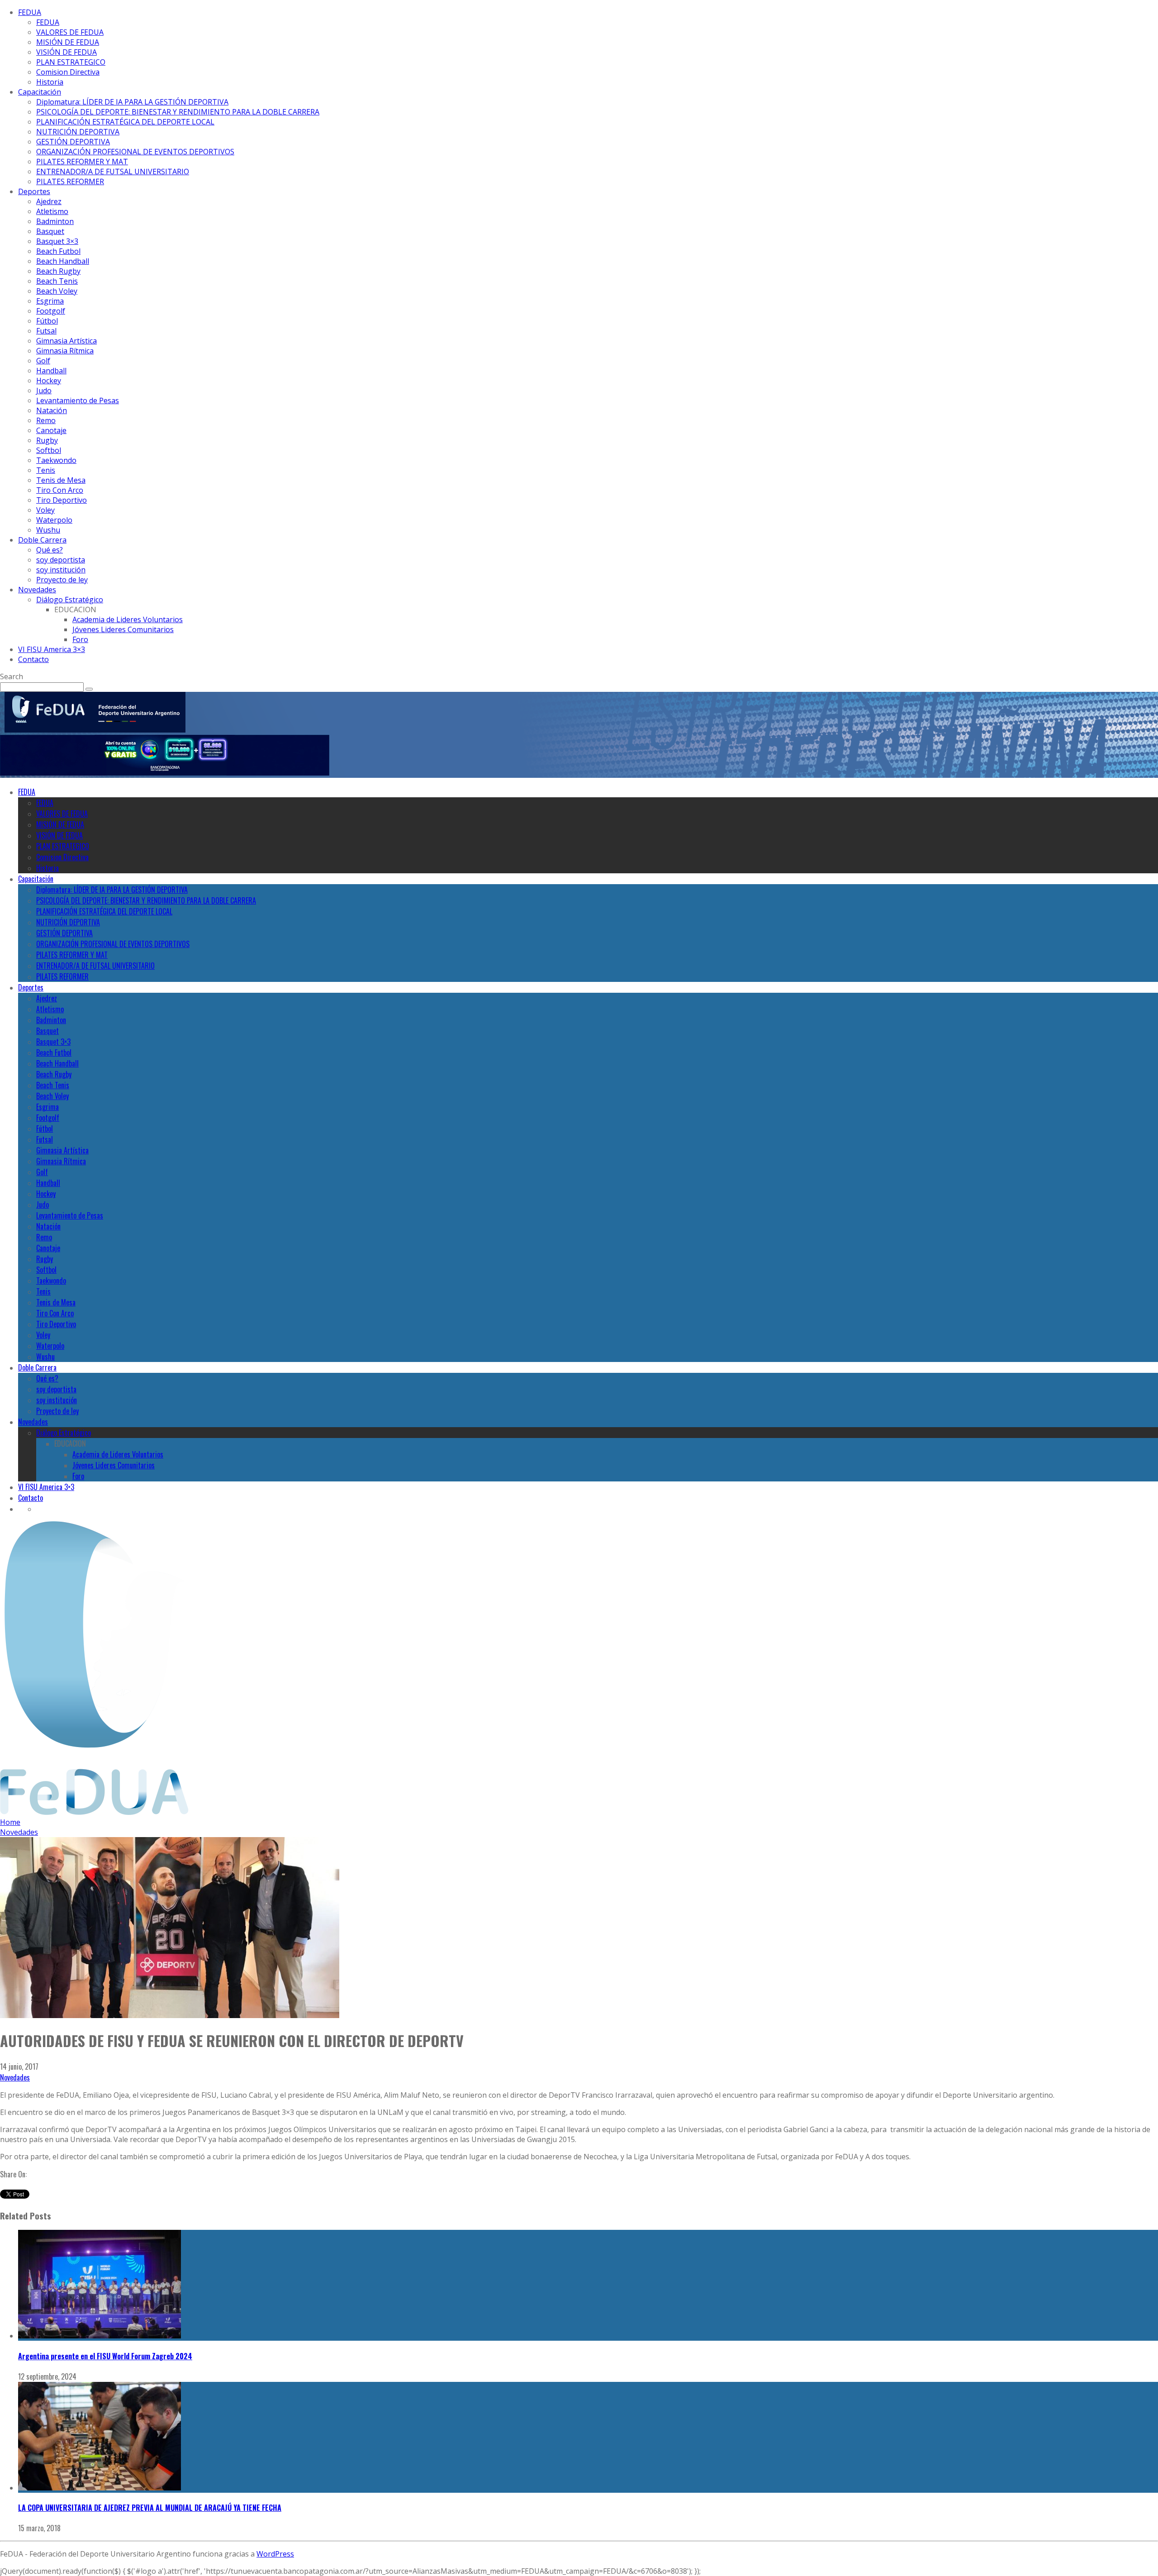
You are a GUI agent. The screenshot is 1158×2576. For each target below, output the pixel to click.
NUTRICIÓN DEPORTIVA (78, 132)
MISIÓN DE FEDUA (68, 42)
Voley (45, 510)
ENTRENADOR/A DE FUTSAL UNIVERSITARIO (113, 171)
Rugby (47, 440)
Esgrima (50, 301)
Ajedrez (49, 201)
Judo (44, 390)
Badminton (55, 221)
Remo (46, 420)
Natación (52, 410)
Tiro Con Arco (60, 490)
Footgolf (51, 311)
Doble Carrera (42, 540)
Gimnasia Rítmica (65, 351)
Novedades (37, 590)
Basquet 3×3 (57, 241)
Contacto (33, 659)
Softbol (49, 450)
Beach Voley (57, 291)
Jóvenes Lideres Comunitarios (123, 629)
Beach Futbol (58, 251)
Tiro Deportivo (62, 500)
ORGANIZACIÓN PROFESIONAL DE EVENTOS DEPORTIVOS (135, 152)
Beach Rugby (58, 271)
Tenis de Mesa (61, 480)
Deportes (34, 191)
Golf (43, 361)
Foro (80, 639)
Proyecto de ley (62, 580)
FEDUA (30, 12)
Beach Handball (63, 261)
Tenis (46, 470)
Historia (50, 82)
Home (10, 1822)
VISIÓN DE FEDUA (66, 52)
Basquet (50, 231)
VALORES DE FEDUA (70, 32)
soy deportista (61, 560)
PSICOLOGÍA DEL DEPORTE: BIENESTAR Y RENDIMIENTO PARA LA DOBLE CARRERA (178, 112)
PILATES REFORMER (70, 181)
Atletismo (52, 211)
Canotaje (51, 430)
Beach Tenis (57, 281)
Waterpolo (54, 520)
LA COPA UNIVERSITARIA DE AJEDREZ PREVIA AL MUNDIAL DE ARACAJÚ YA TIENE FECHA (150, 2508)
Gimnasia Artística (66, 341)
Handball (51, 371)
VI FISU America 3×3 (52, 649)
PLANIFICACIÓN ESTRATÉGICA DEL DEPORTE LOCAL (125, 122)
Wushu (48, 530)
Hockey (49, 381)
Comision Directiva (68, 72)
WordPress (275, 2554)
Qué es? (50, 550)
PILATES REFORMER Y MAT (82, 162)
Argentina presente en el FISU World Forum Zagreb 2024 (105, 2356)
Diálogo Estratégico (70, 600)
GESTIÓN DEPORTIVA (73, 142)
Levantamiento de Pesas (78, 400)
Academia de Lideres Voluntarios (128, 619)
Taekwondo (56, 460)
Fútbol (47, 321)
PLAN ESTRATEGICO (71, 62)
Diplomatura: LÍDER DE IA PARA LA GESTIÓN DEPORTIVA (132, 102)
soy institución (61, 570)
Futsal (46, 331)
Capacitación (40, 92)
